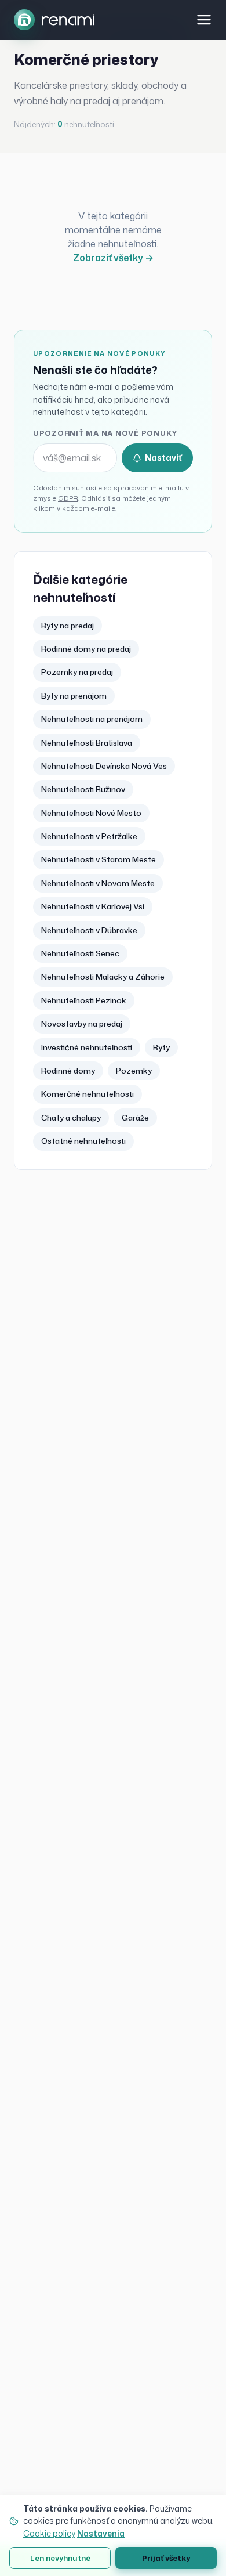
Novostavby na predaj (82, 1023)
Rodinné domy (68, 1070)
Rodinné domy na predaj (86, 648)
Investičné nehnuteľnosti (87, 1047)
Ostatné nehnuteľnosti (83, 1141)
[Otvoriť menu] (204, 20)
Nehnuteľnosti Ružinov (83, 789)
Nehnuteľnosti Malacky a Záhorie (103, 976)
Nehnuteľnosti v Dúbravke (89, 930)
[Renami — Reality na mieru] (54, 20)
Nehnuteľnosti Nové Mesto (91, 813)
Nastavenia (101, 2533)
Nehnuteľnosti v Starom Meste (99, 859)
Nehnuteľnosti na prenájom (92, 719)
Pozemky (134, 1070)
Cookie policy (49, 2533)
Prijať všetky (166, 2558)
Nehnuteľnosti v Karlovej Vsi (93, 906)
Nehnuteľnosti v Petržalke (89, 836)
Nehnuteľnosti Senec (80, 953)
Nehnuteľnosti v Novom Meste (98, 883)
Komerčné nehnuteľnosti (88, 1094)
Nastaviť (163, 458)
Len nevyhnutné (60, 2558)
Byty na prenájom (74, 696)
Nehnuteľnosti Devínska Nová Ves (104, 766)
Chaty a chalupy (71, 1117)
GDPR (68, 498)
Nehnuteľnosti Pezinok (84, 1000)
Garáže (135, 1117)
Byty (161, 1047)
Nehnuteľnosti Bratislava (87, 743)
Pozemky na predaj (77, 672)
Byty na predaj (68, 625)
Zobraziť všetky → (113, 258)
